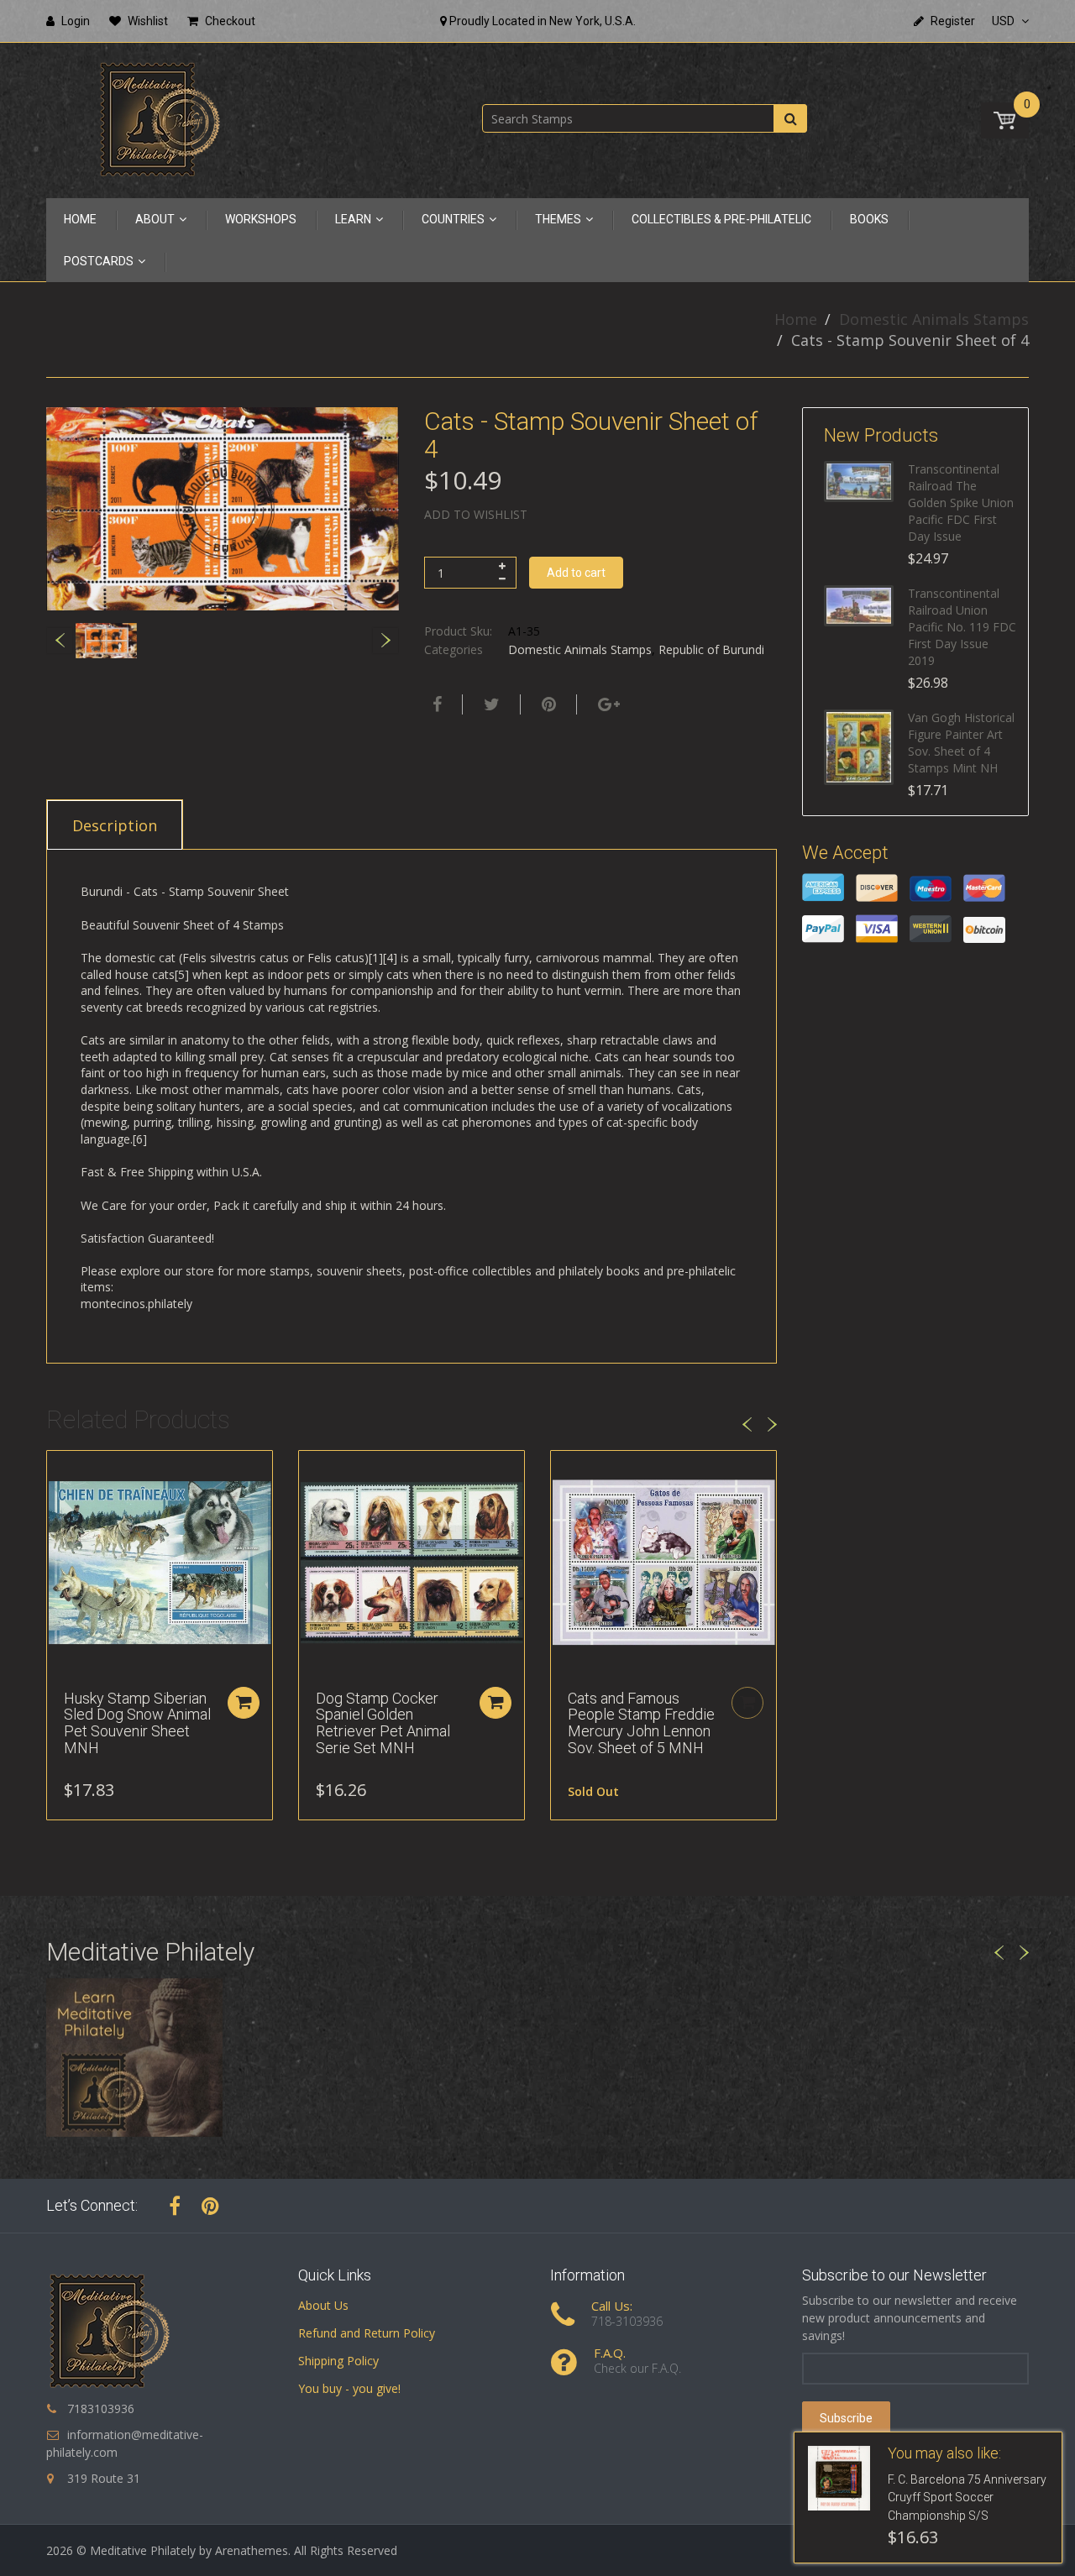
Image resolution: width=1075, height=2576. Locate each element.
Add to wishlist (476, 514)
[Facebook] (435, 704)
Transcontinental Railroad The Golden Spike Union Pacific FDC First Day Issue (961, 503)
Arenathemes (252, 2550)
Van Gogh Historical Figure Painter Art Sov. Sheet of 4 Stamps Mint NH (961, 743)
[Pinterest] (210, 2206)
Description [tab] (115, 825)
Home (796, 319)
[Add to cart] (244, 1703)
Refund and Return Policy (367, 2333)
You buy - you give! (349, 2388)
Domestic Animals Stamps (934, 319)
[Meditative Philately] (160, 119)
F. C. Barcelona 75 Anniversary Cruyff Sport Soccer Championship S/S (967, 2498)
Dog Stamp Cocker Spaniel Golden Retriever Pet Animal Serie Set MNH (383, 1723)
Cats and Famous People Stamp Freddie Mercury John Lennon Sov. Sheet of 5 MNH (641, 1723)
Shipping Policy (338, 2361)
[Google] (607, 704)
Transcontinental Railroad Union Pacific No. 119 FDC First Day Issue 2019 (962, 627)
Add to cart (576, 573)
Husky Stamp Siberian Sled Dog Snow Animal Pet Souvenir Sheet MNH (137, 1723)
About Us (323, 2305)
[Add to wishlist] (60, 1472)
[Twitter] (490, 704)
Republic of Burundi (711, 649)
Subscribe (846, 2418)
